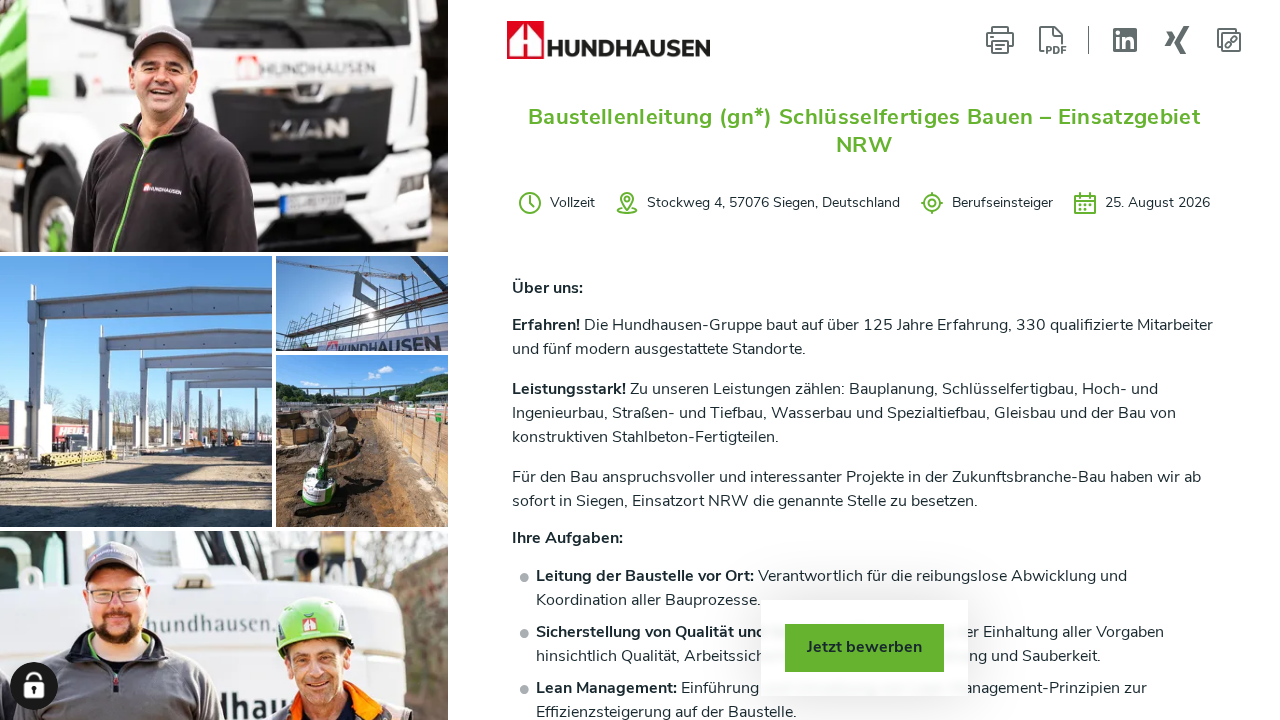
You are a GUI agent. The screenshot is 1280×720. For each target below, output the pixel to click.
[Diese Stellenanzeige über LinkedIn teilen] (1125, 40)
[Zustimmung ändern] (34, 686)
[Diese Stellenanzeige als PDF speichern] (1052, 40)
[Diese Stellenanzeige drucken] (1000, 40)
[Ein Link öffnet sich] (609, 40)
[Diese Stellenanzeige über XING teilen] (1177, 40)
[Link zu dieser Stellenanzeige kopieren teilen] (1229, 40)
